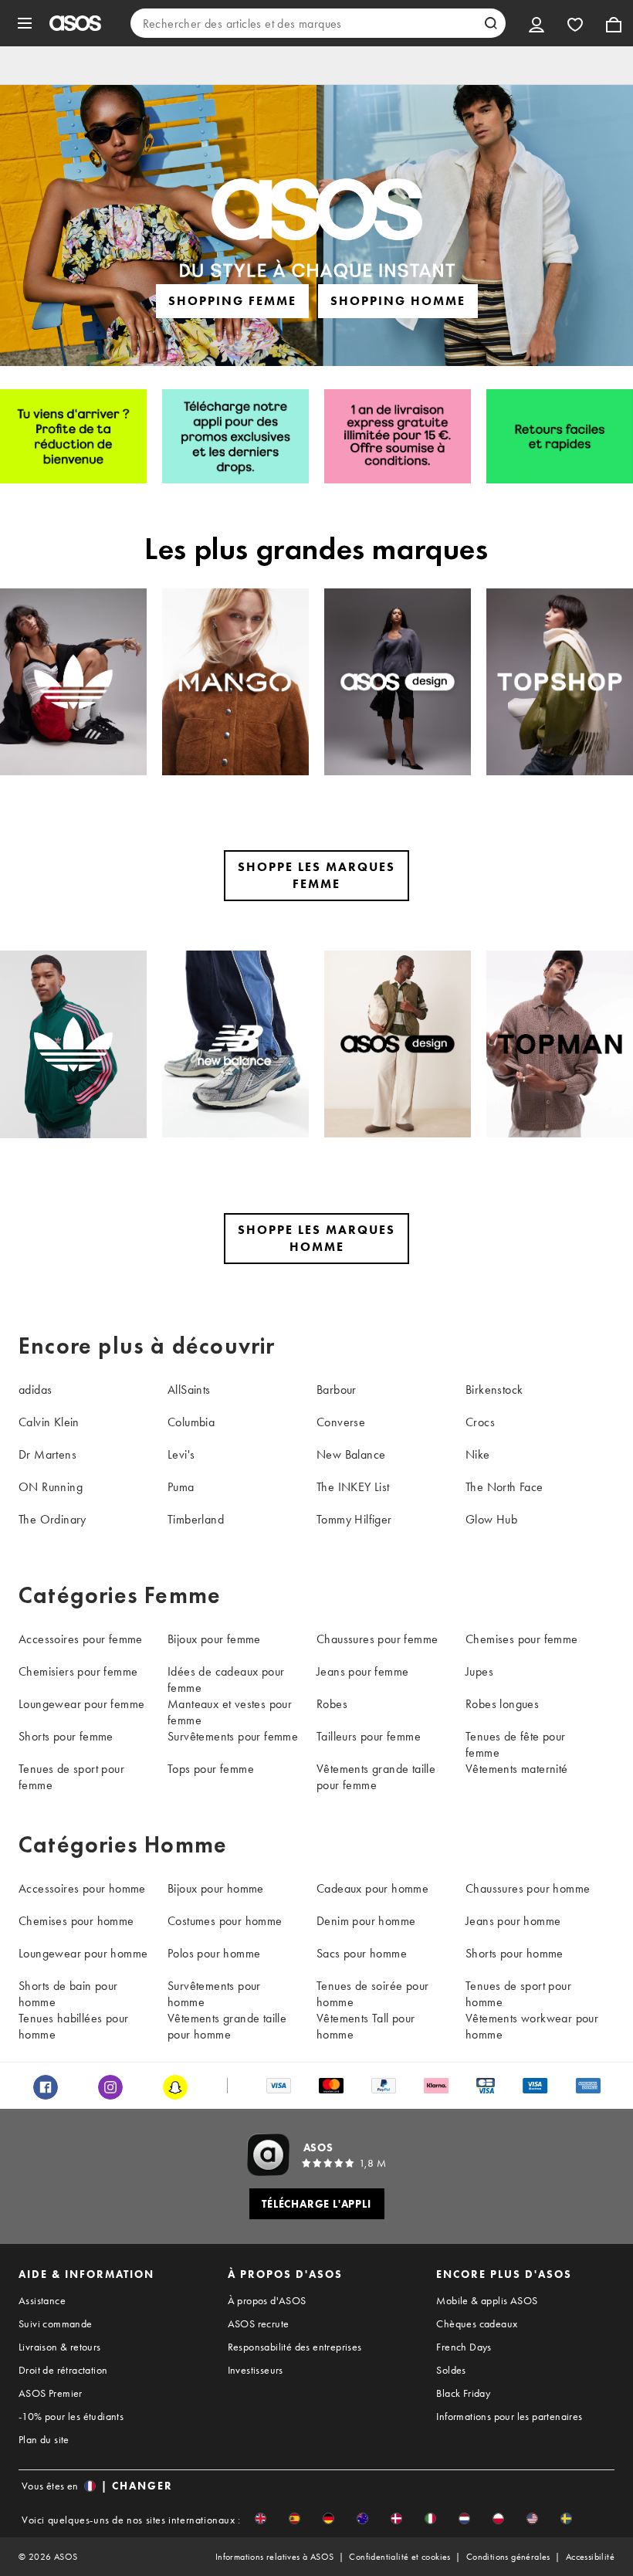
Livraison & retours (60, 2347)
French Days (464, 2347)
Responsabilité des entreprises (295, 2347)
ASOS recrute (259, 2323)
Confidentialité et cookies (399, 2557)
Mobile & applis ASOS (487, 2300)
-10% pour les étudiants (71, 2416)
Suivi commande (56, 2323)
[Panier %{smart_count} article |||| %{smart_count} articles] (614, 23)
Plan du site (44, 2439)
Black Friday (463, 2393)
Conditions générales (508, 2557)
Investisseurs (256, 2370)
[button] (261, 2518)
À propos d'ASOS (267, 2300)
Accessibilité (590, 2557)
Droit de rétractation (63, 2370)
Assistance (42, 2300)
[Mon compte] (537, 23)
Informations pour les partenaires (509, 2416)
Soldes (451, 2370)
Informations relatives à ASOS (275, 2557)
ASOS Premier (51, 2393)
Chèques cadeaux (477, 2323)
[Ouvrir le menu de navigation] (25, 23)
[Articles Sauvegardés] (575, 23)
